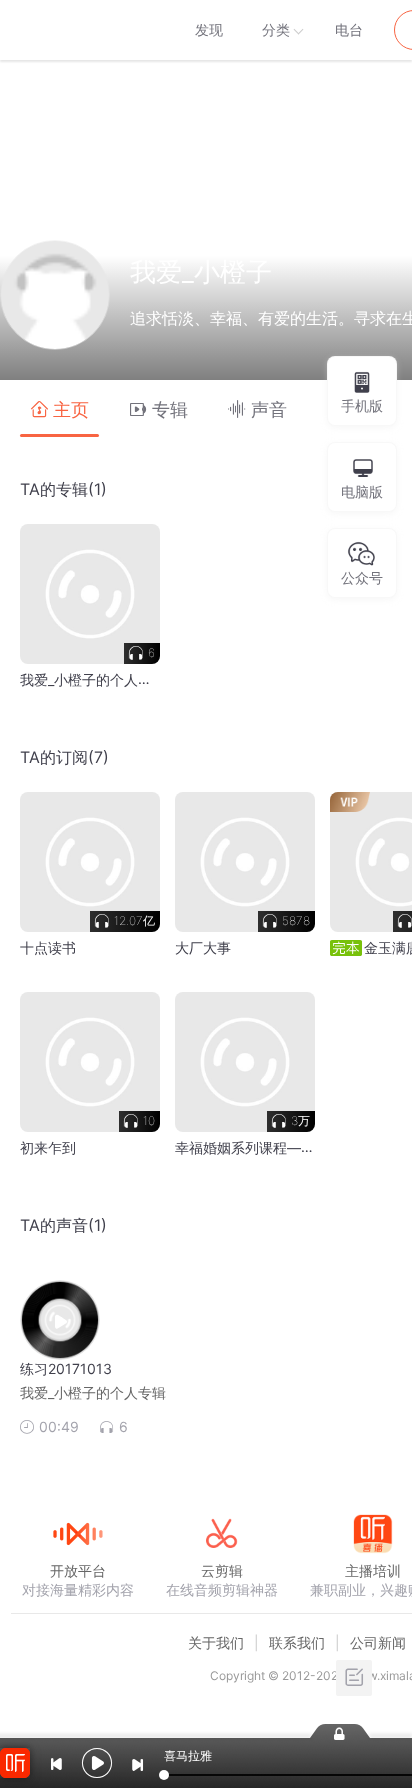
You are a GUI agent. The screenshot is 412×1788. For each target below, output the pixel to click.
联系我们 (297, 1642)
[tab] (59, 408)
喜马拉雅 (77, 30)
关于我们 (216, 1642)
